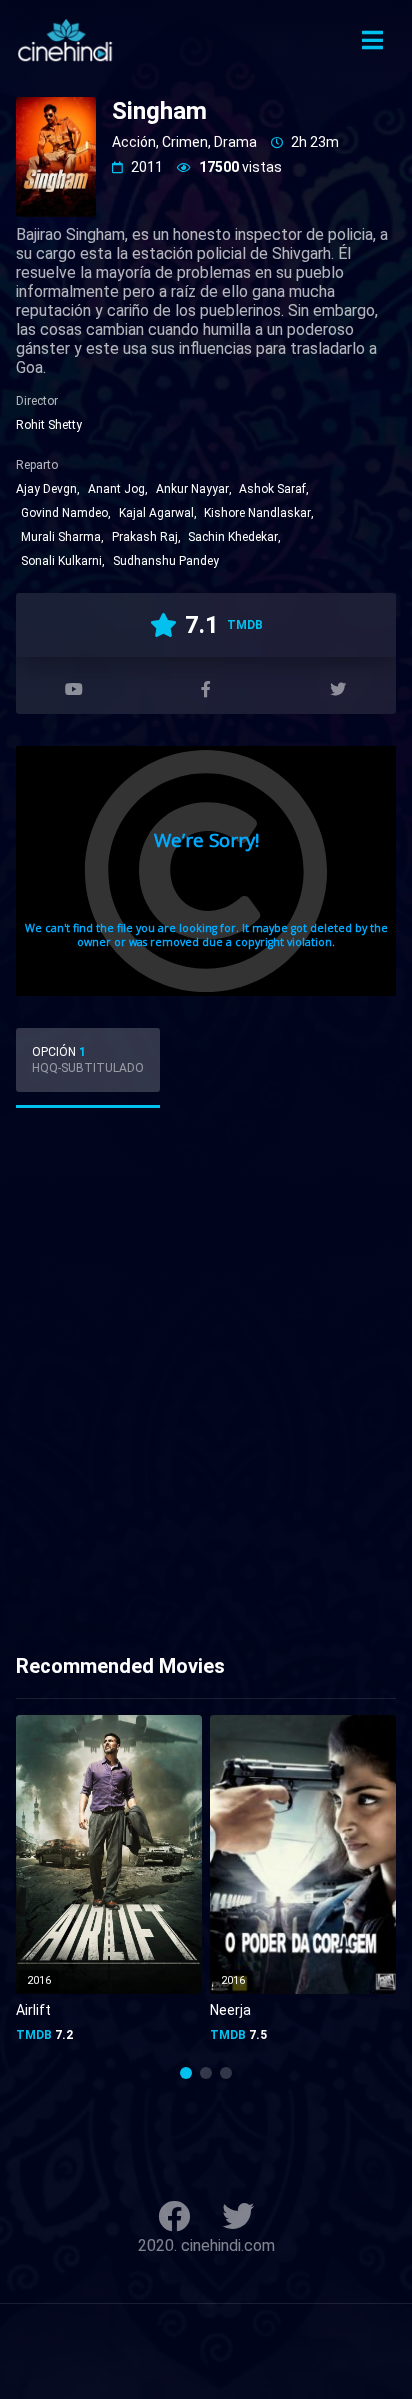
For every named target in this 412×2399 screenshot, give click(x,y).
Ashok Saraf (272, 489)
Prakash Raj (145, 537)
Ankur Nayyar (192, 489)
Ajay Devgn (46, 489)
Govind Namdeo (64, 513)
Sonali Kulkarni (61, 561)
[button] (186, 2073)
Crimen (185, 142)
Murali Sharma (61, 537)
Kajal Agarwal (156, 513)
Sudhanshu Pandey (166, 561)
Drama (235, 142)
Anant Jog (116, 489)
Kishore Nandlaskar (257, 513)
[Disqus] (206, 1388)
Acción (134, 142)
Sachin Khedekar (233, 537)
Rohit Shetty (49, 425)
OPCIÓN (88, 1060)
